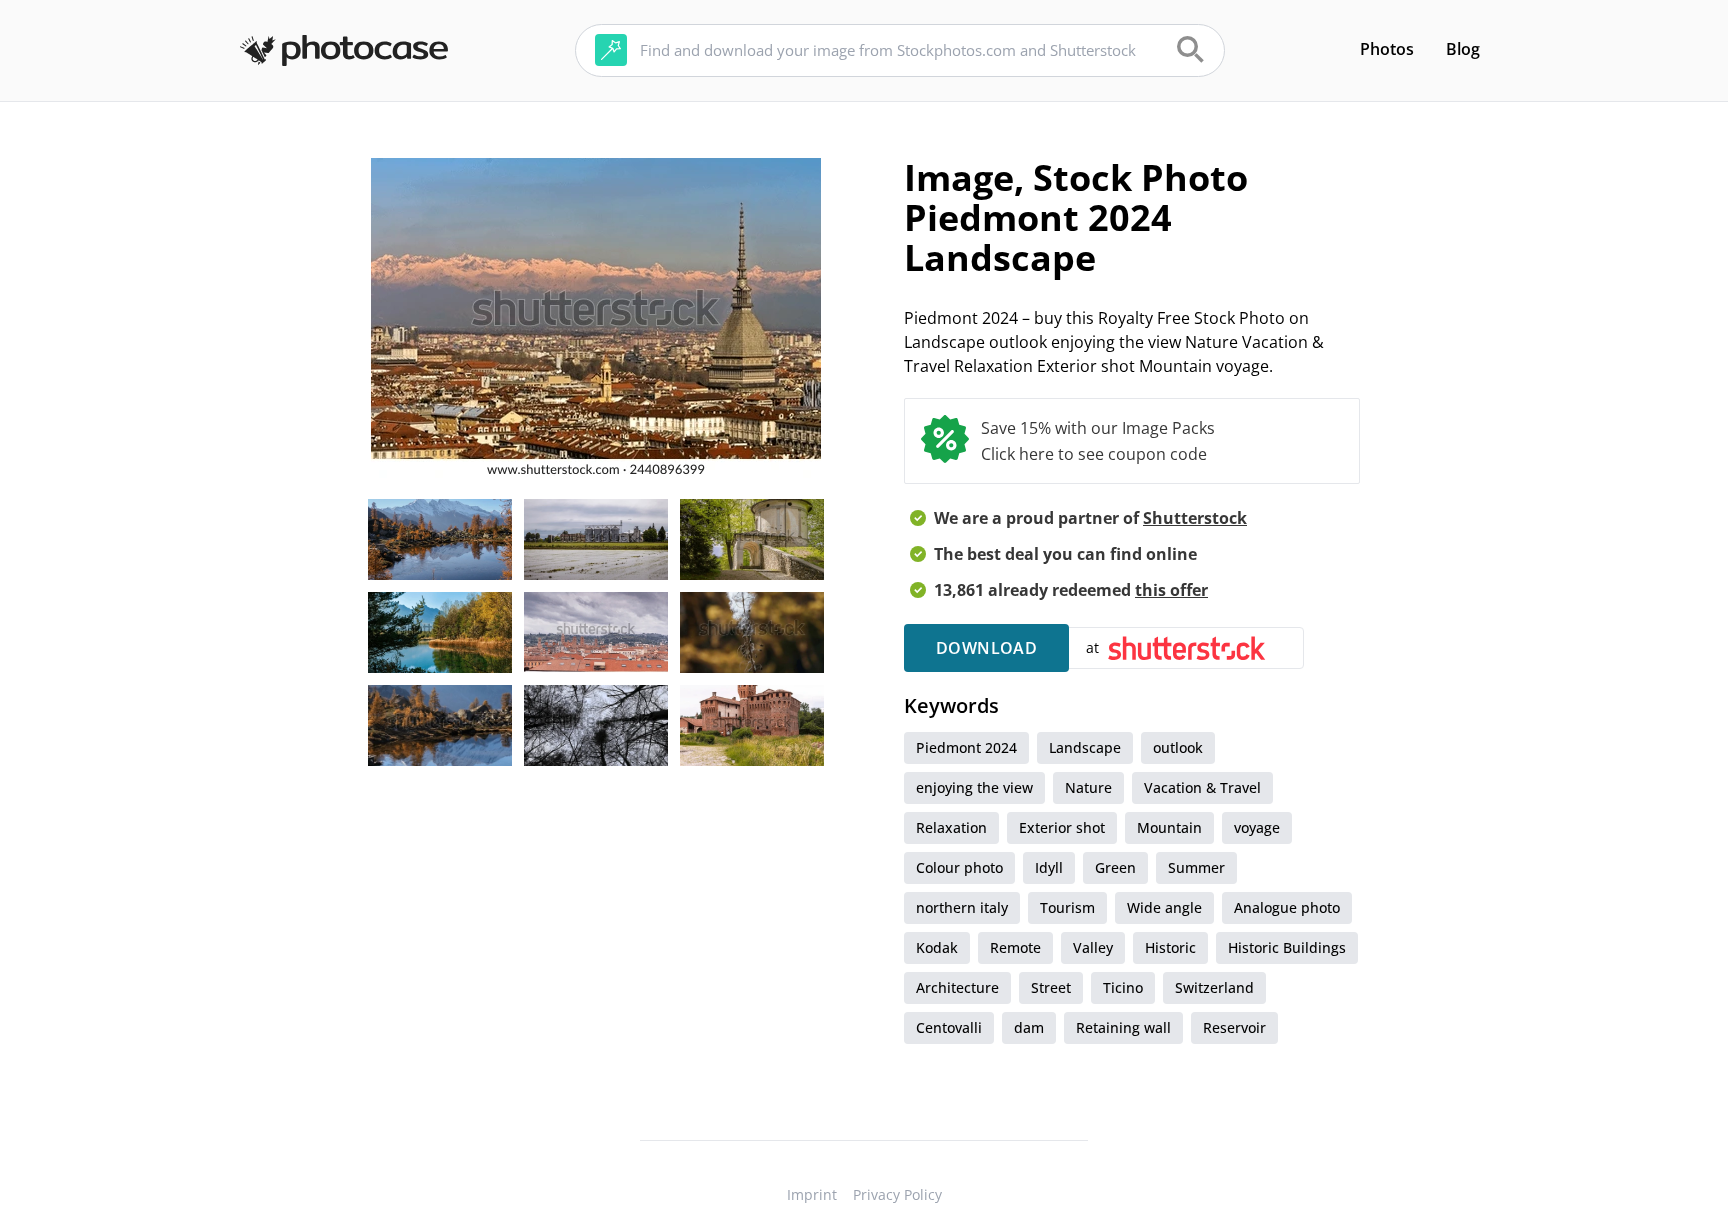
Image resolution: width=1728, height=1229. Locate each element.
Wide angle (1164, 907)
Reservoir (1234, 1027)
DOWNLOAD (986, 648)
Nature (1088, 787)
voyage (1257, 827)
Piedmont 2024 (966, 747)
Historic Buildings (1287, 947)
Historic (1170, 947)
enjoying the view (974, 787)
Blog (1463, 49)
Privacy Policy (897, 1194)
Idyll (1049, 867)
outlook (1178, 747)
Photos (1387, 49)
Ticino (1123, 987)
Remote (1015, 947)
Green (1115, 867)
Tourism (1067, 907)
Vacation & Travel (1202, 787)
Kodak (937, 947)
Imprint (812, 1194)
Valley (1093, 947)
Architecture (957, 987)
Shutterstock (1195, 518)
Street (1051, 987)
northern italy (962, 907)
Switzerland (1214, 987)
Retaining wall (1123, 1027)
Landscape (1085, 747)
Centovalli (949, 1027)
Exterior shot (1062, 827)
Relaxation (951, 827)
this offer (1171, 590)
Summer (1196, 867)
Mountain (1169, 827)
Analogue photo (1287, 907)
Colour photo (959, 867)
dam (1029, 1027)
